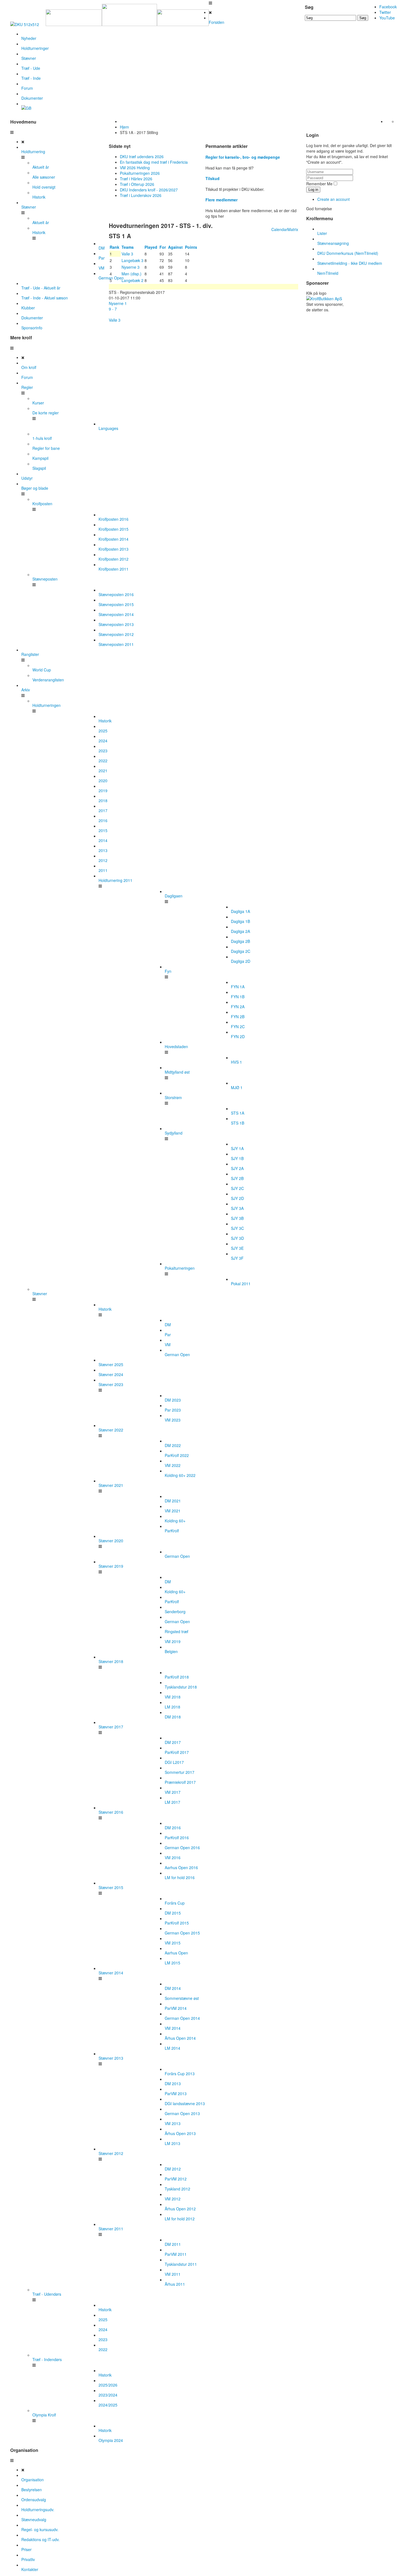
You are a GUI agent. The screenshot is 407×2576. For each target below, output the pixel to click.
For (163, 247)
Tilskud (212, 178)
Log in (313, 190)
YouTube (387, 18)
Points (192, 247)
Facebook (388, 7)
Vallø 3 (115, 320)
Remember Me (319, 184)
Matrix (293, 229)
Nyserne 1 (118, 303)
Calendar (279, 229)
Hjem (124, 127)
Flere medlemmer (221, 200)
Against (176, 247)
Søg (363, 18)
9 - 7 (113, 309)
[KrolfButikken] (324, 299)
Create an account (333, 199)
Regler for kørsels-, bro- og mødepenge (243, 157)
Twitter (385, 12)
